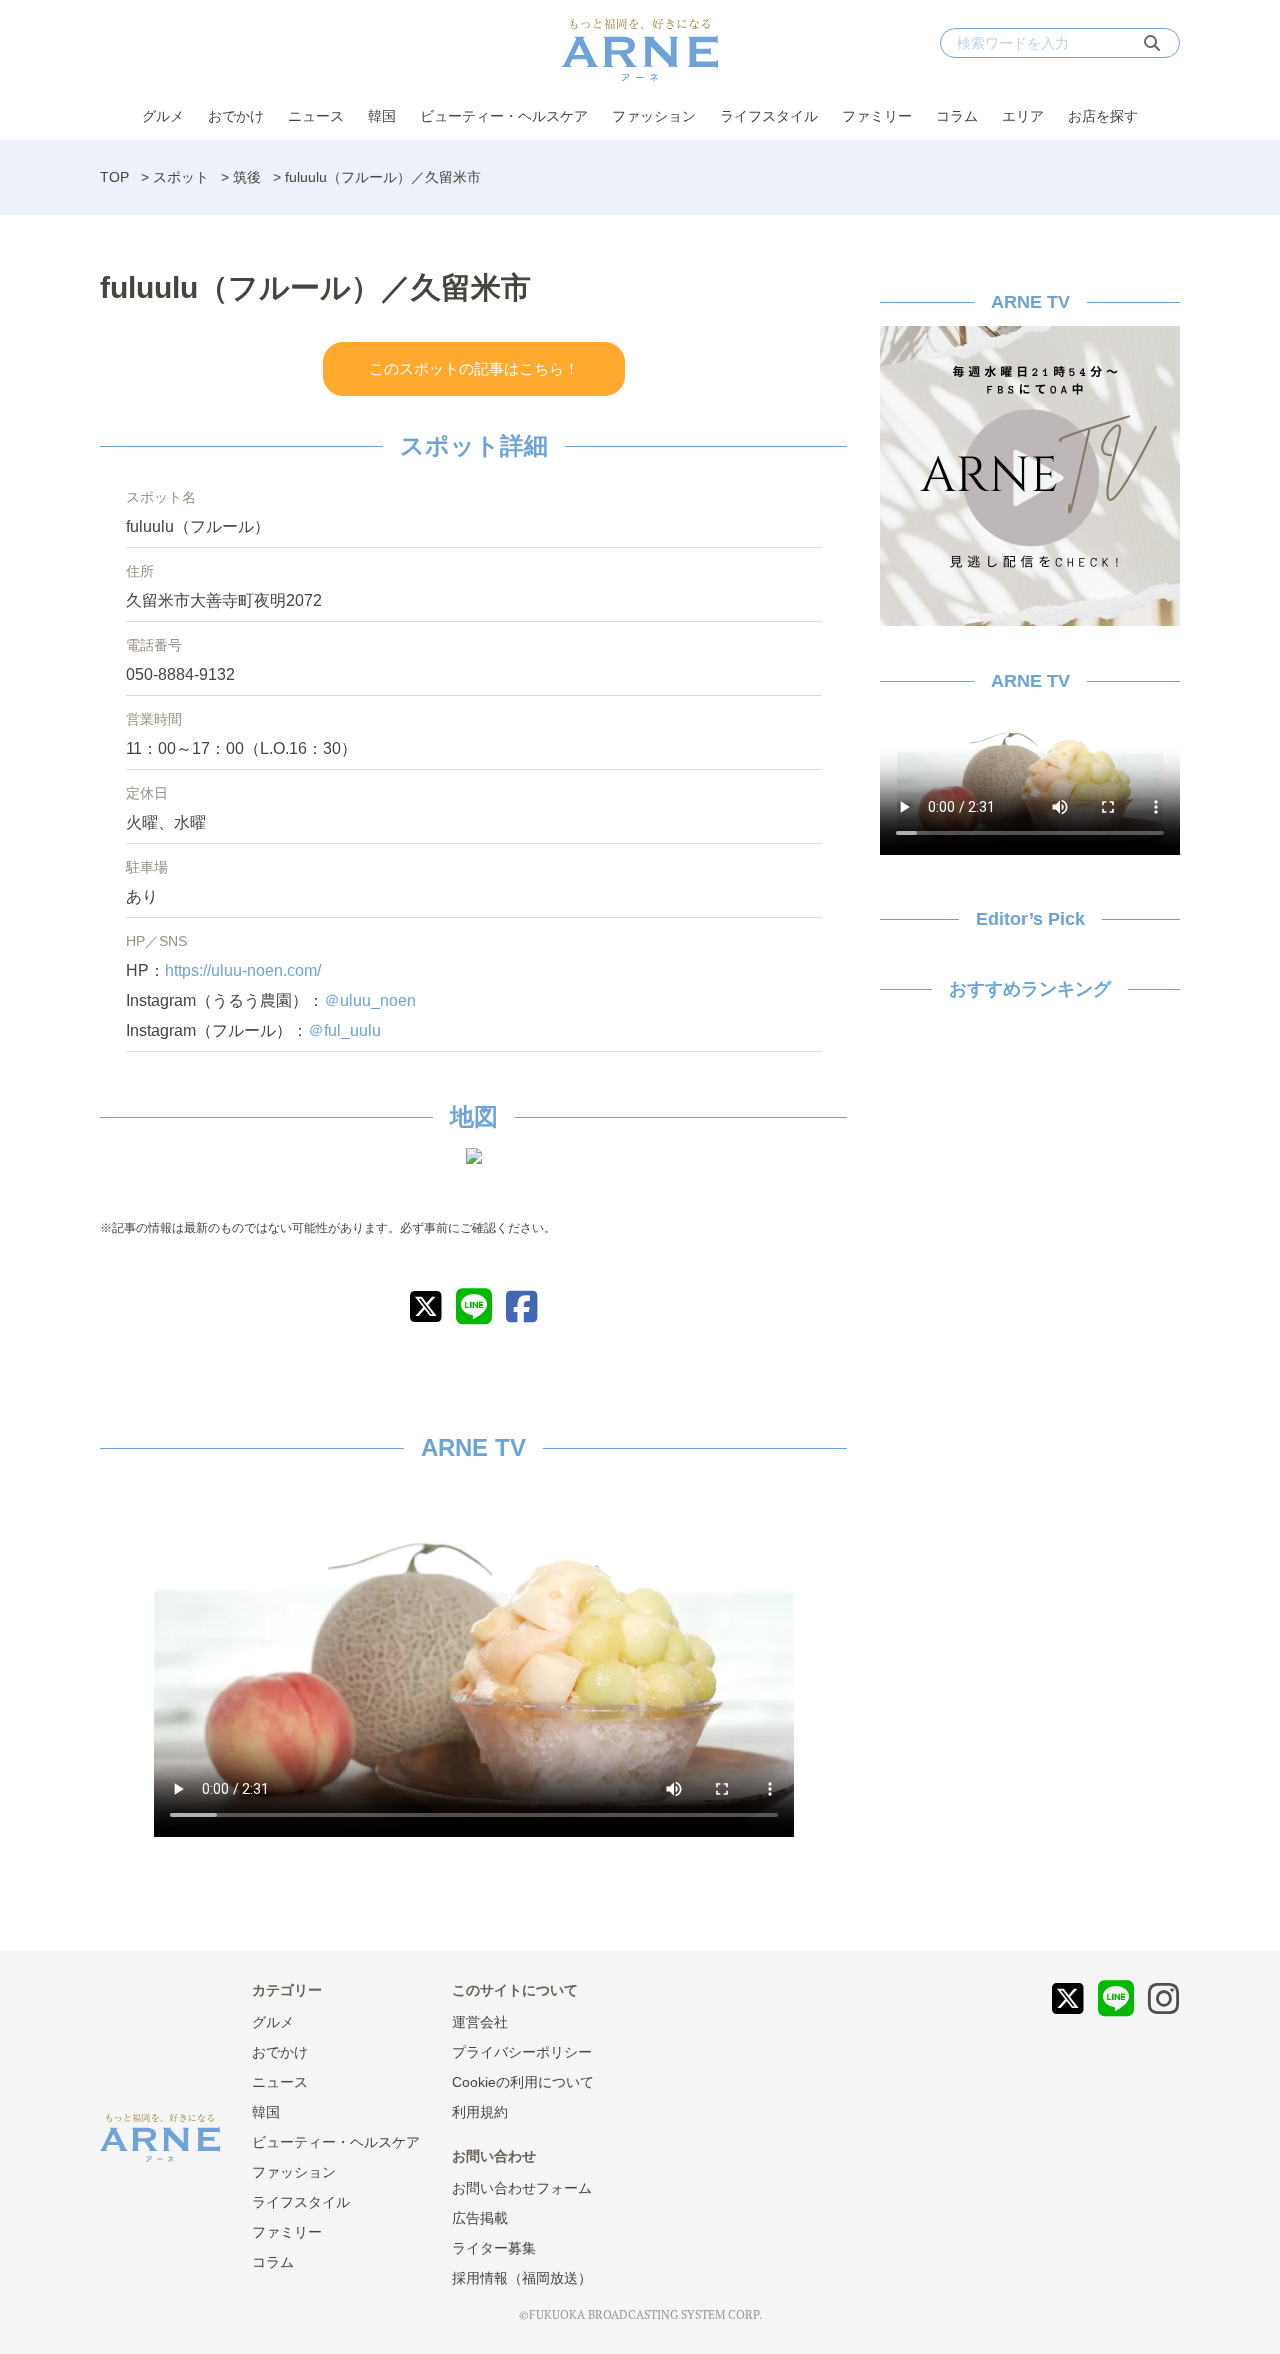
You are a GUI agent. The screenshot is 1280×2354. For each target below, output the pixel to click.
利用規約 (480, 2112)
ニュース (316, 116)
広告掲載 (480, 2218)
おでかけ (236, 116)
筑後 (247, 177)
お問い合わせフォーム (522, 2188)
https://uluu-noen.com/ (243, 970)
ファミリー (877, 116)
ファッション (654, 116)
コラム (957, 116)
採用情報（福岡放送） (522, 2278)
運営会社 (480, 2022)
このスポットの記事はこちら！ (474, 368)
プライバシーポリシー (522, 2052)
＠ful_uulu (344, 1030)
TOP (114, 177)
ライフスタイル (769, 116)
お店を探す (1103, 116)
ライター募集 (494, 2248)
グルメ (163, 116)
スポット (181, 177)
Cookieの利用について (523, 2082)
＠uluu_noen (370, 1000)
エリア (1023, 116)
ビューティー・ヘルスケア (504, 116)
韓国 (382, 116)
